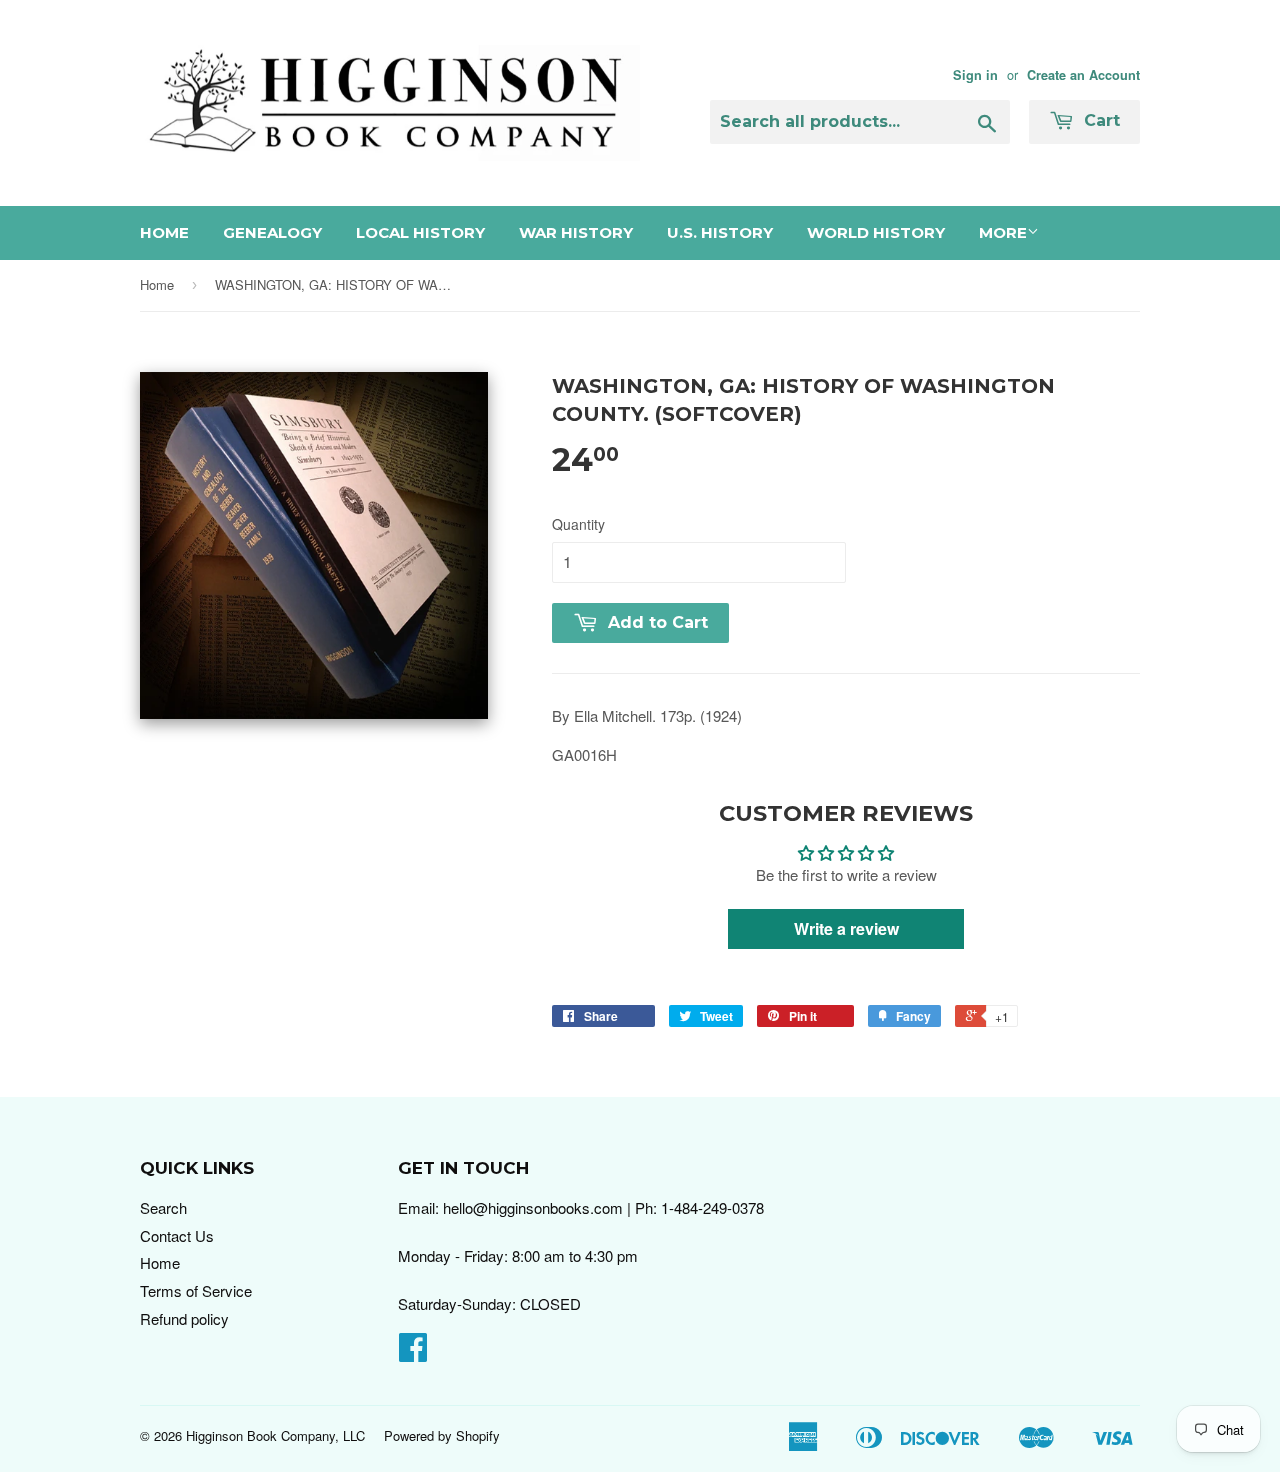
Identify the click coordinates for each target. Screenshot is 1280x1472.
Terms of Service (196, 1290)
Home (164, 232)
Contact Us (177, 1235)
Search (163, 1207)
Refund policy (184, 1318)
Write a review (846, 928)
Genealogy (272, 232)
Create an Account (1083, 75)
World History (876, 232)
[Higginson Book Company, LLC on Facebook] (413, 1352)
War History (576, 232)
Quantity (578, 524)
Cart (1099, 120)
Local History (420, 232)
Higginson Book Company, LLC (275, 1435)
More (1003, 232)
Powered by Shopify (442, 1435)
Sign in (975, 75)
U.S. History (720, 232)
